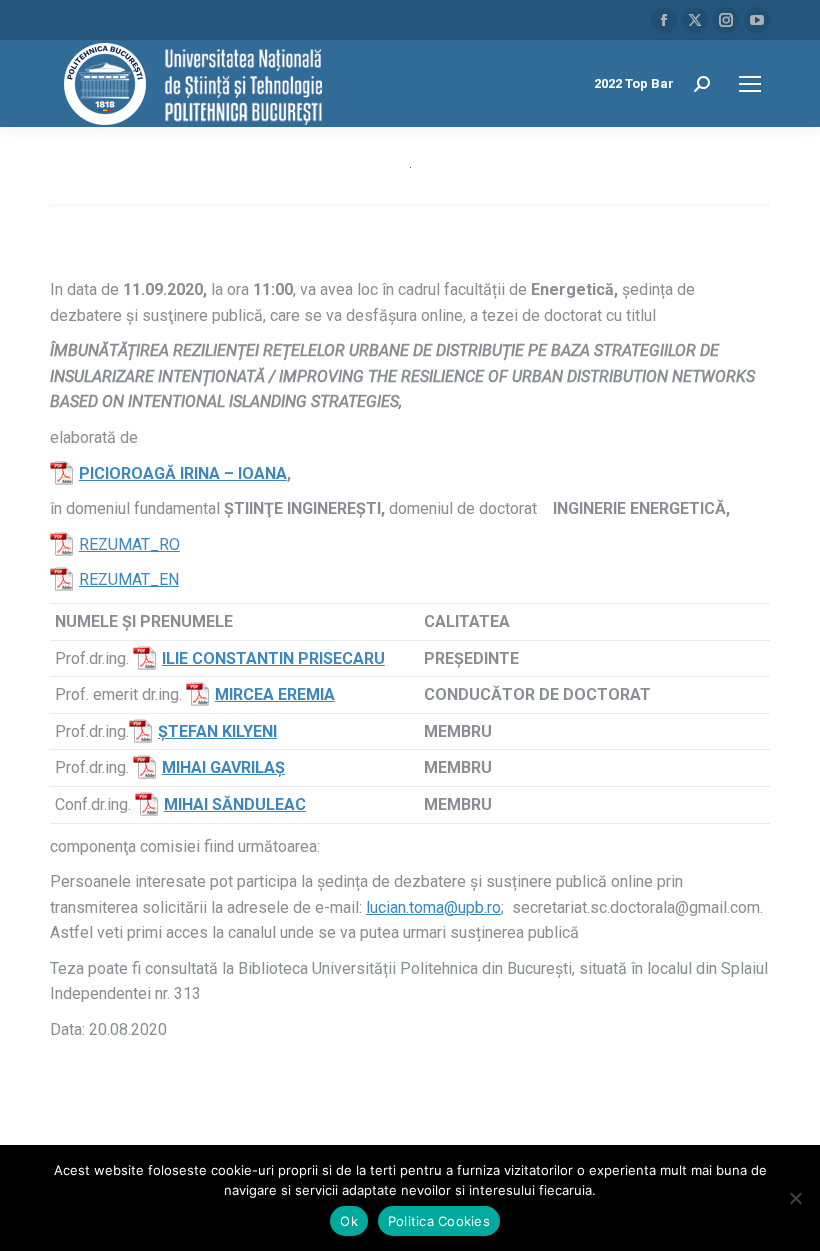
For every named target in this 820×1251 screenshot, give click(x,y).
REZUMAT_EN (129, 579)
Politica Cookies (439, 1221)
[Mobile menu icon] (750, 84)
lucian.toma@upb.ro (433, 907)
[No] (795, 1198)
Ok (349, 1221)
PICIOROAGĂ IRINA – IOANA (183, 473)
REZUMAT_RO (129, 544)
